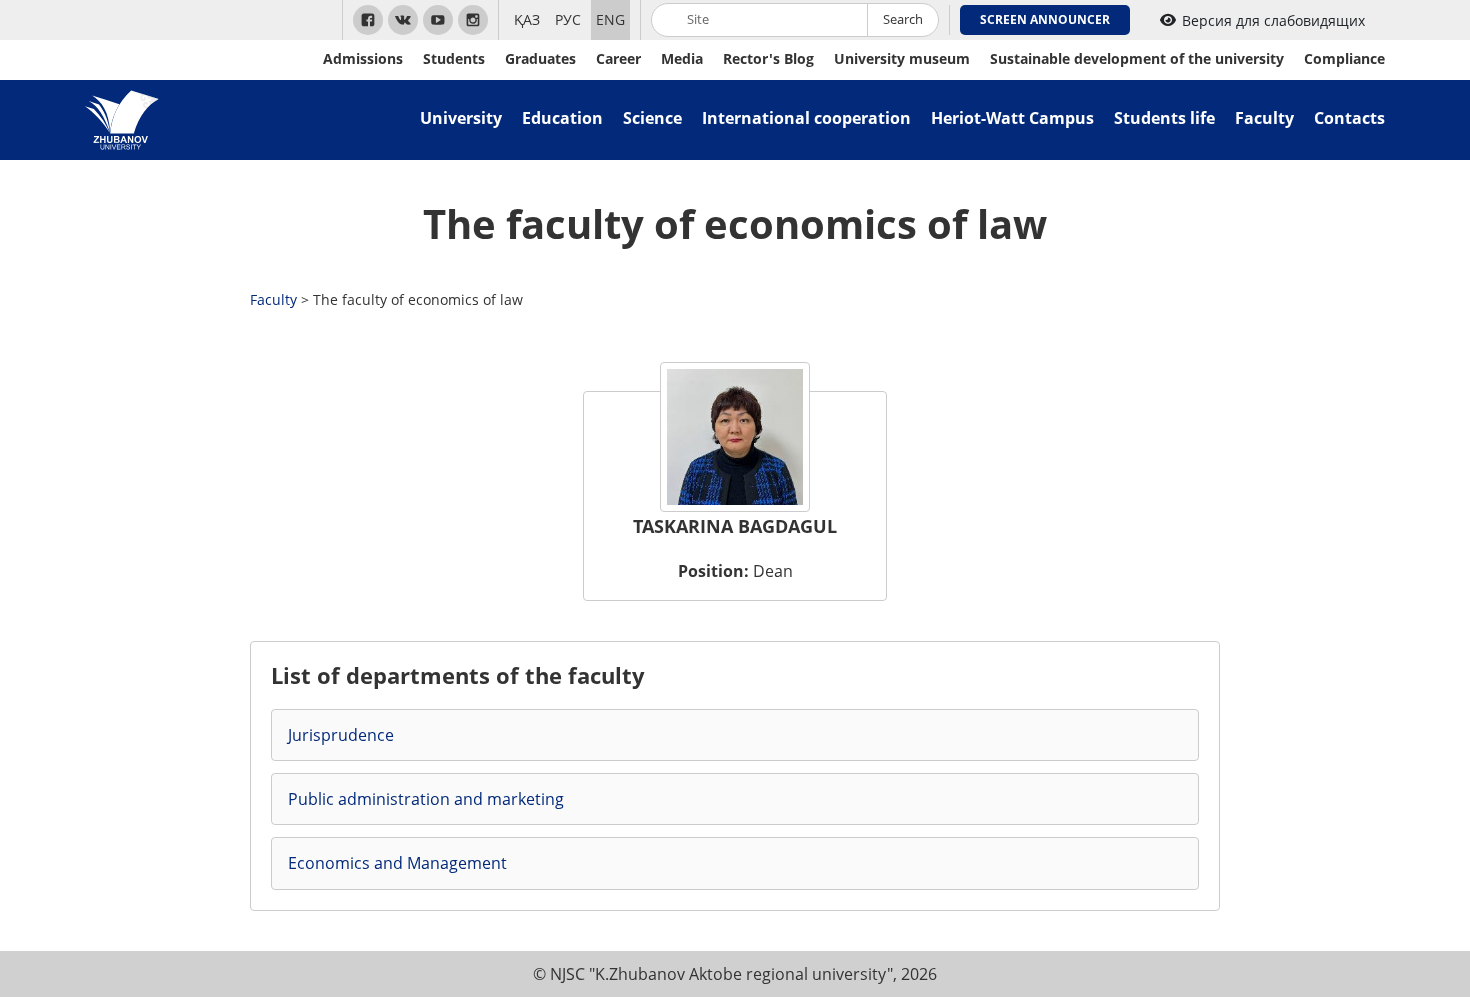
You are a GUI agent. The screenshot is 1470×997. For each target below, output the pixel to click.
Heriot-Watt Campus (1012, 118)
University (461, 118)
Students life (1164, 118)
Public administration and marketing (426, 799)
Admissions (363, 58)
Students (454, 58)
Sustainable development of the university (1137, 58)
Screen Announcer (1045, 19)
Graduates (540, 58)
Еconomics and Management (397, 863)
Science (652, 118)
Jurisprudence (341, 735)
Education (562, 118)
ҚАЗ (527, 19)
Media (682, 58)
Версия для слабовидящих (1273, 20)
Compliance (1344, 58)
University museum (902, 58)
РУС (568, 19)
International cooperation (806, 118)
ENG (610, 19)
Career (618, 58)
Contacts (1349, 118)
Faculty (1264, 118)
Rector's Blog (768, 58)
